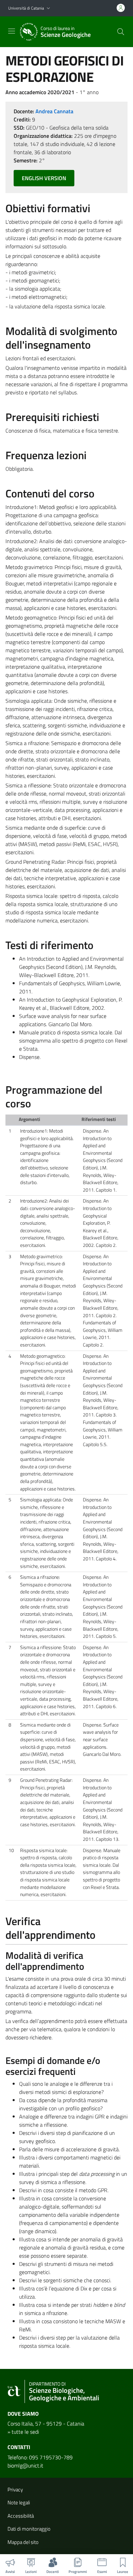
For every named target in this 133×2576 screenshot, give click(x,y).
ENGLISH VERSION (44, 178)
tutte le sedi (25, 2432)
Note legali (19, 2502)
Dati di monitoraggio (29, 2529)
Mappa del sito (23, 2542)
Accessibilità (21, 2516)
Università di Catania (26, 8)
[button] (48, 8)
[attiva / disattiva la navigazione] (12, 31)
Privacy (15, 2490)
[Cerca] (121, 32)
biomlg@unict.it (25, 2465)
